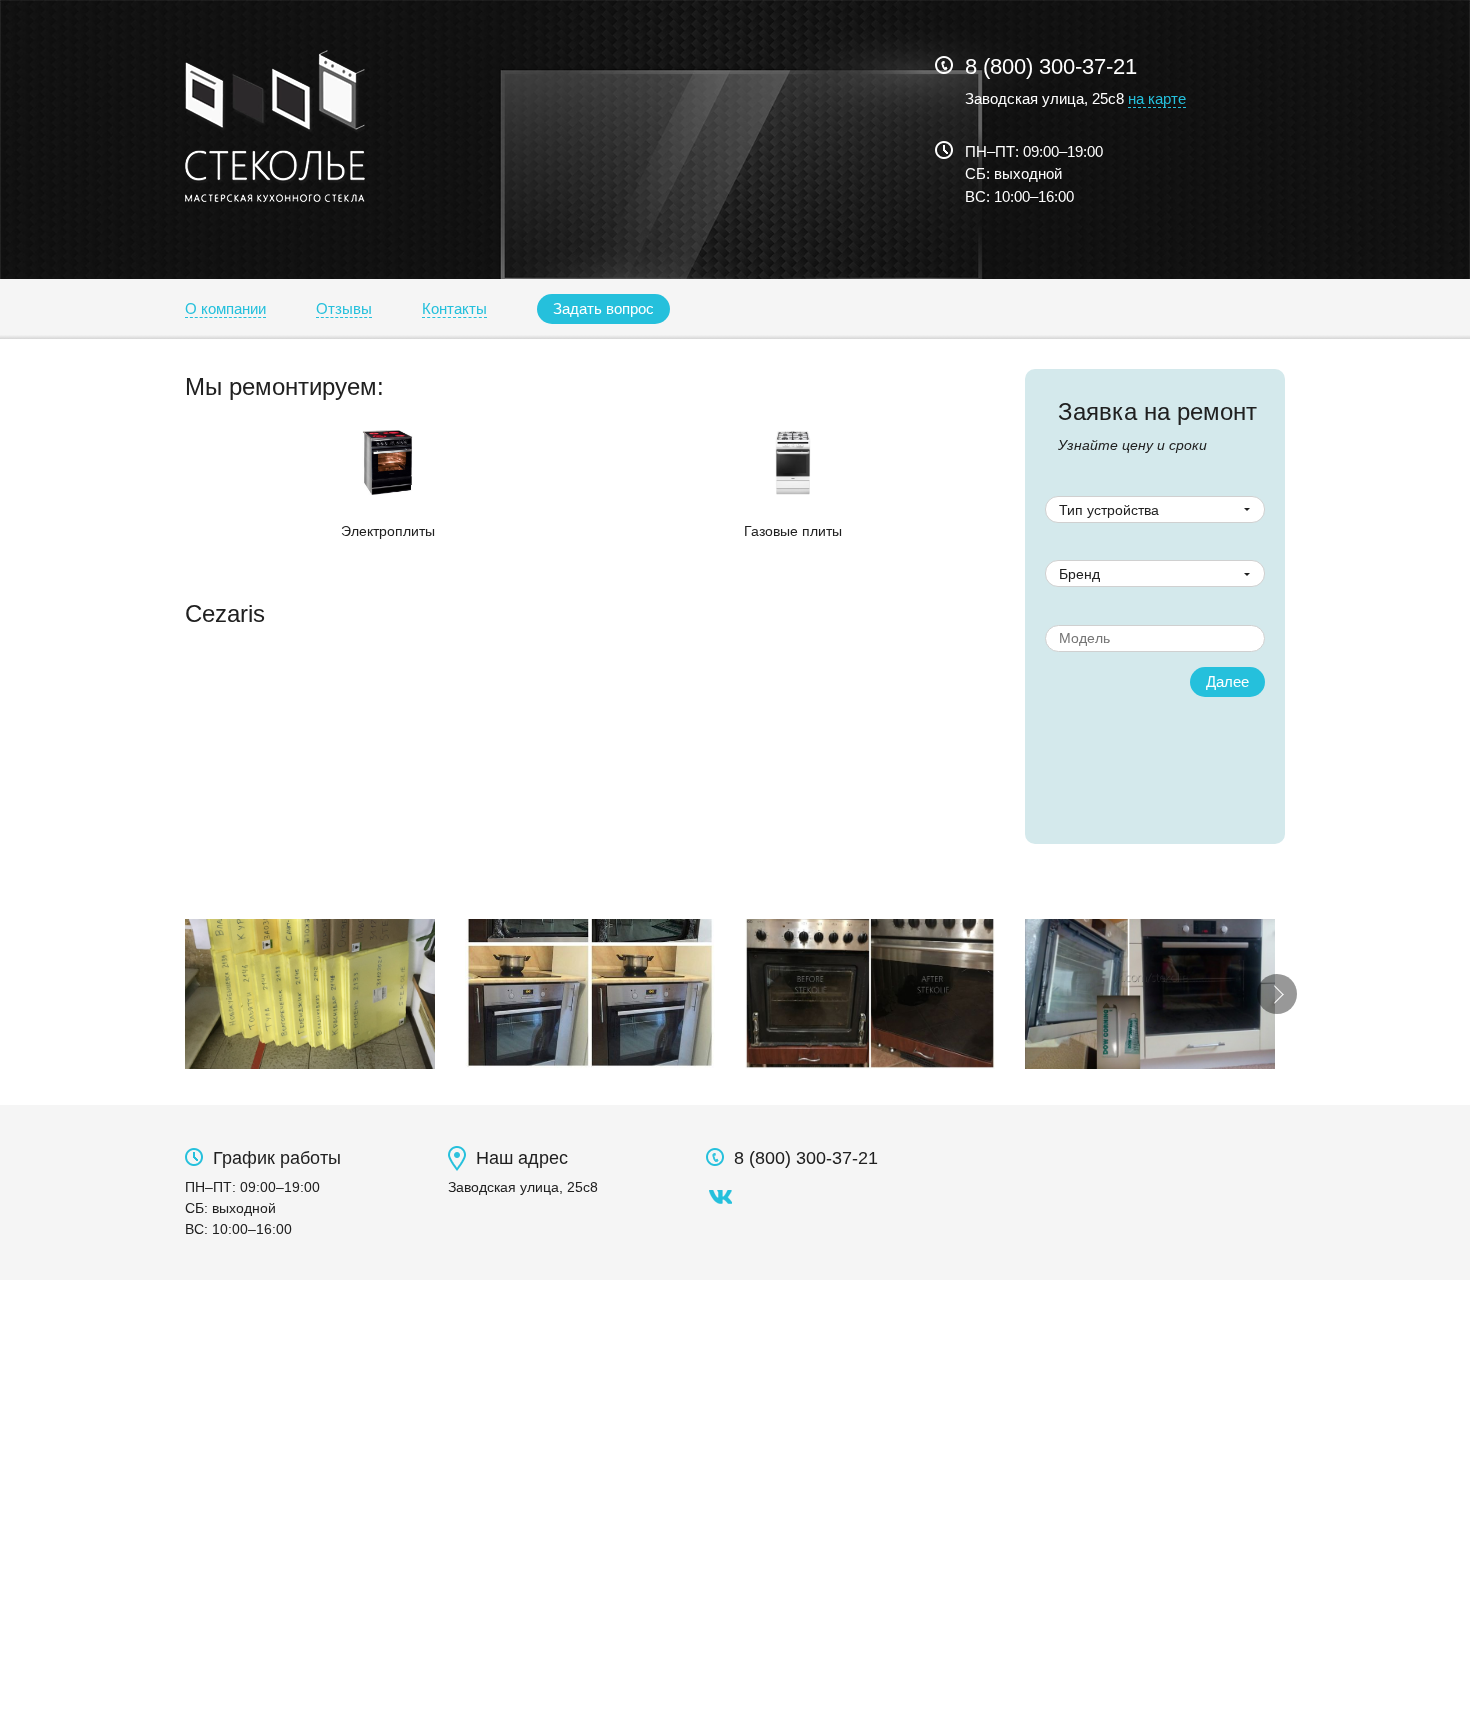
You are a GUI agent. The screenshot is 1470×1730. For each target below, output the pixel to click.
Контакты (454, 308)
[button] (603, 309)
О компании (225, 308)
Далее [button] (1227, 681)
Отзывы (344, 308)
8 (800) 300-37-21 (1051, 66)
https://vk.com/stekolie (721, 1197)
